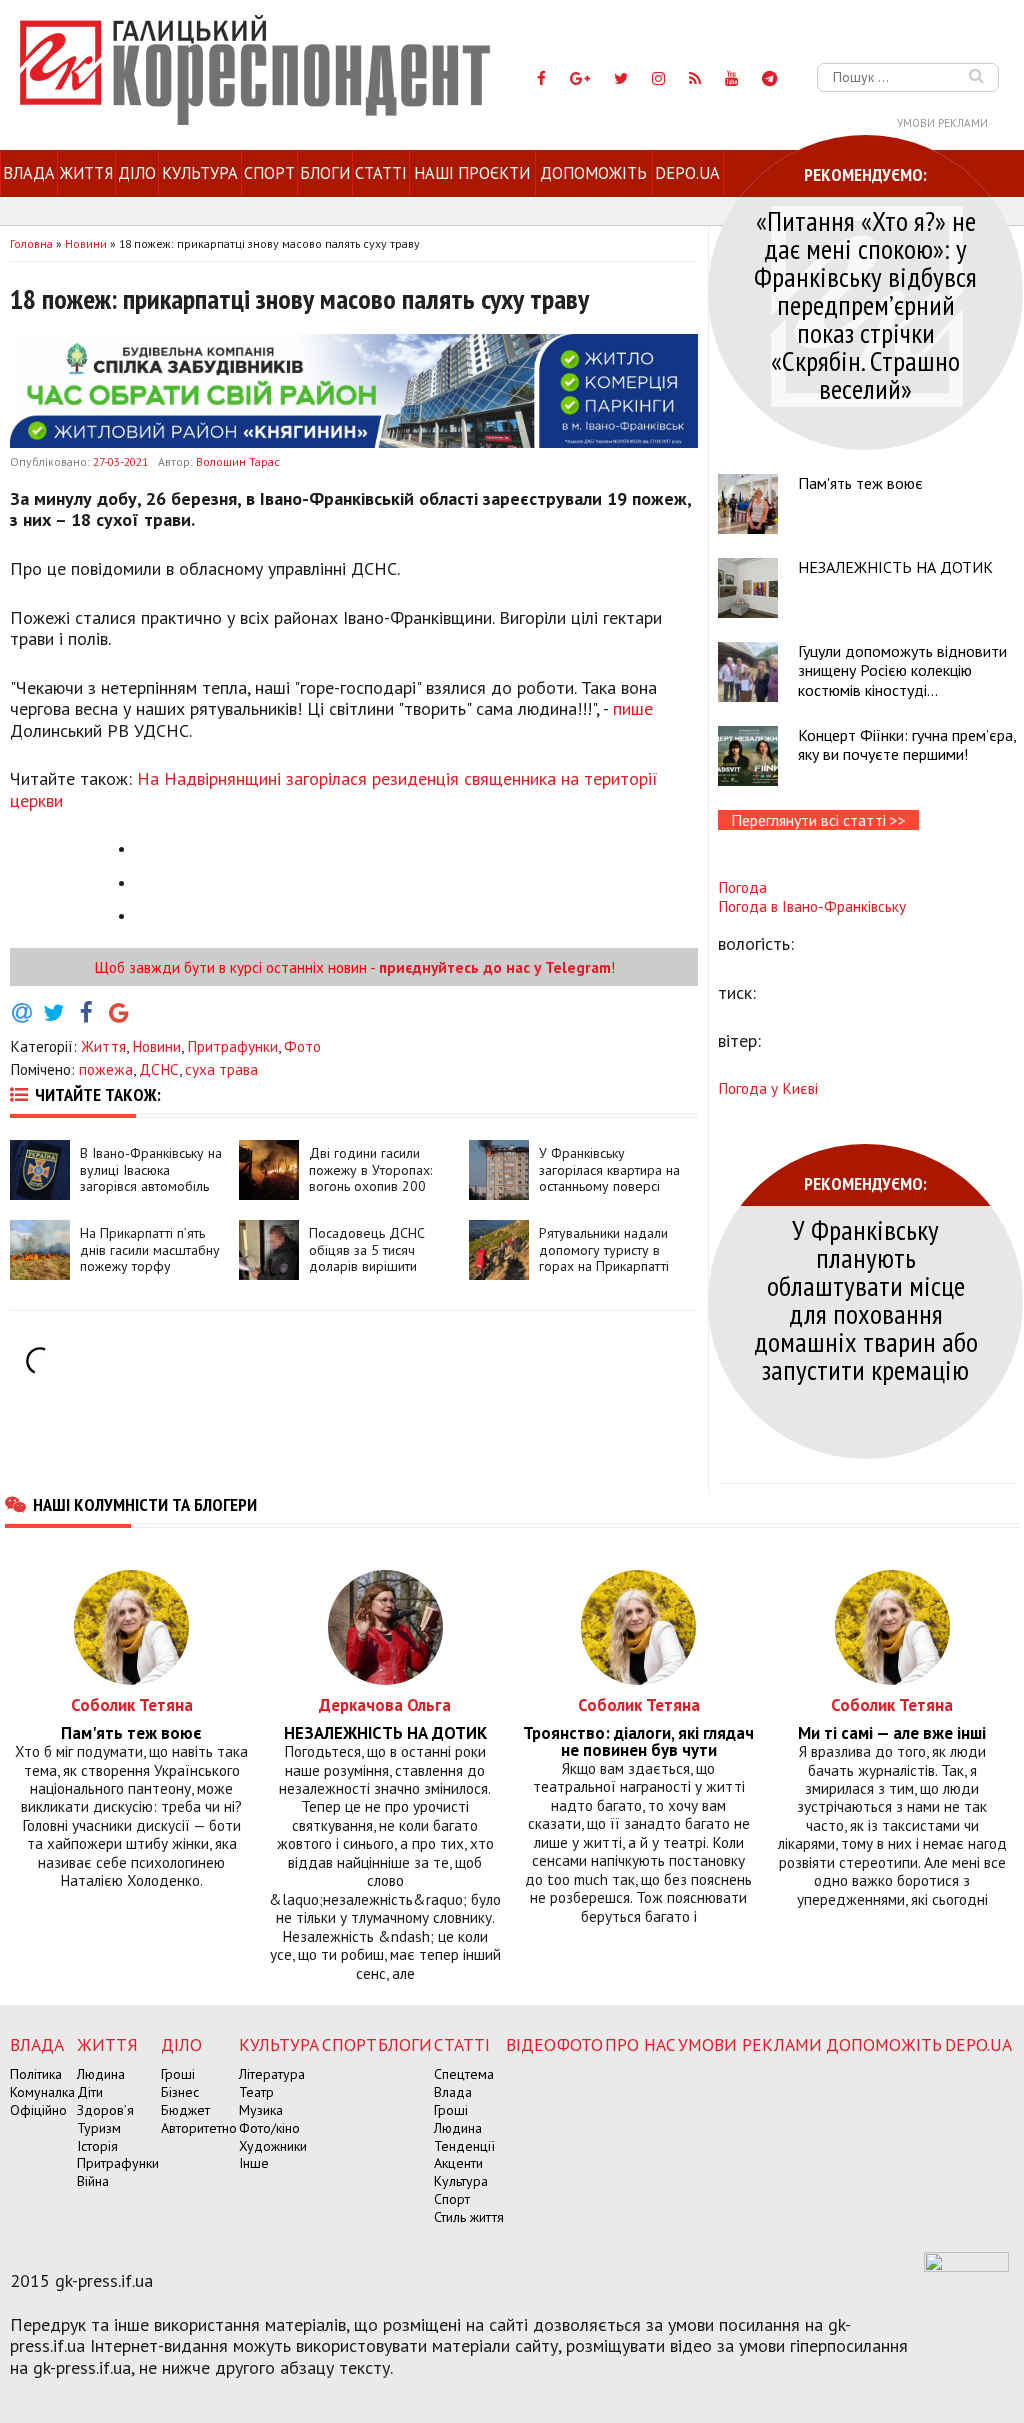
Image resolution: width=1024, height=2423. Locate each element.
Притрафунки (232, 1046)
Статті (381, 173)
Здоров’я (105, 2110)
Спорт (269, 173)
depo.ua (687, 173)
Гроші (178, 2074)
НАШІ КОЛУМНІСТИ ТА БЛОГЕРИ (145, 1504)
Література (272, 2074)
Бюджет (185, 2110)
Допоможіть (593, 173)
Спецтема (464, 2074)
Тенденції (464, 2146)
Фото (302, 1046)
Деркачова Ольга (385, 1704)
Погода (742, 887)
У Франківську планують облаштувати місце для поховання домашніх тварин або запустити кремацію (866, 1299)
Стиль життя (469, 2217)
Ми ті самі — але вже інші (892, 1733)
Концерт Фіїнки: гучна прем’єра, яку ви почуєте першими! (907, 744)
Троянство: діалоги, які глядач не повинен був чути (638, 1742)
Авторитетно (199, 2128)
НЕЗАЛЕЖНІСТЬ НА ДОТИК (895, 567)
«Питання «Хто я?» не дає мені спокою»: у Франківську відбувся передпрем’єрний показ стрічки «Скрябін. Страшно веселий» (865, 304)
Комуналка (42, 2092)
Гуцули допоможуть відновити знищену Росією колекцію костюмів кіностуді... (902, 670)
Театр (256, 2092)
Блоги (325, 173)
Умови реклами (942, 123)
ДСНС (159, 1069)
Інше (254, 2163)
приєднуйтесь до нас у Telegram (495, 967)
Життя (86, 173)
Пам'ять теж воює (860, 483)
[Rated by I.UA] (966, 2266)
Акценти (458, 2163)
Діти (90, 2092)
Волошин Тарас (238, 461)
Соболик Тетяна (132, 1704)
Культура (200, 173)
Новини (156, 1046)
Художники (273, 2146)
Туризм (99, 2128)
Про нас (640, 2044)
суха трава (221, 1069)
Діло (137, 173)
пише (633, 708)
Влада (29, 173)
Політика (36, 2074)
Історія (97, 2146)
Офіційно (38, 2110)
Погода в (812, 906)
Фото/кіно (269, 2128)
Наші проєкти (472, 173)
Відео (531, 2044)
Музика (261, 2110)
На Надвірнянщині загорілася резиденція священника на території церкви (334, 789)
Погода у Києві (768, 1088)
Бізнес (180, 2092)
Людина (101, 2074)
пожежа (106, 1069)
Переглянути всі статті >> (818, 820)
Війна (93, 2181)
